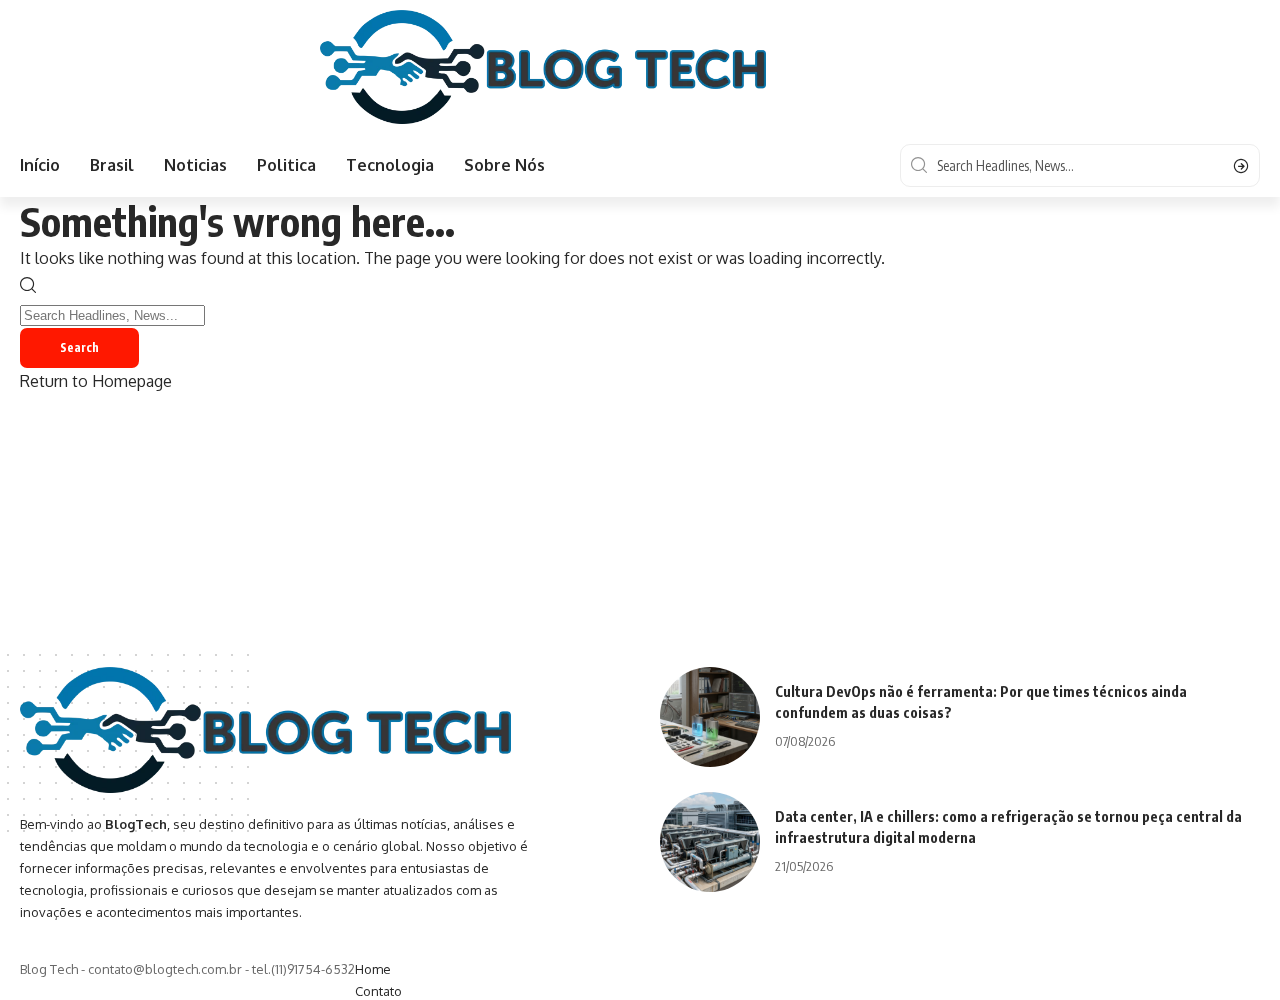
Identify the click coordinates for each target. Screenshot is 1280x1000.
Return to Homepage (96, 381)
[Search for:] (112, 314)
